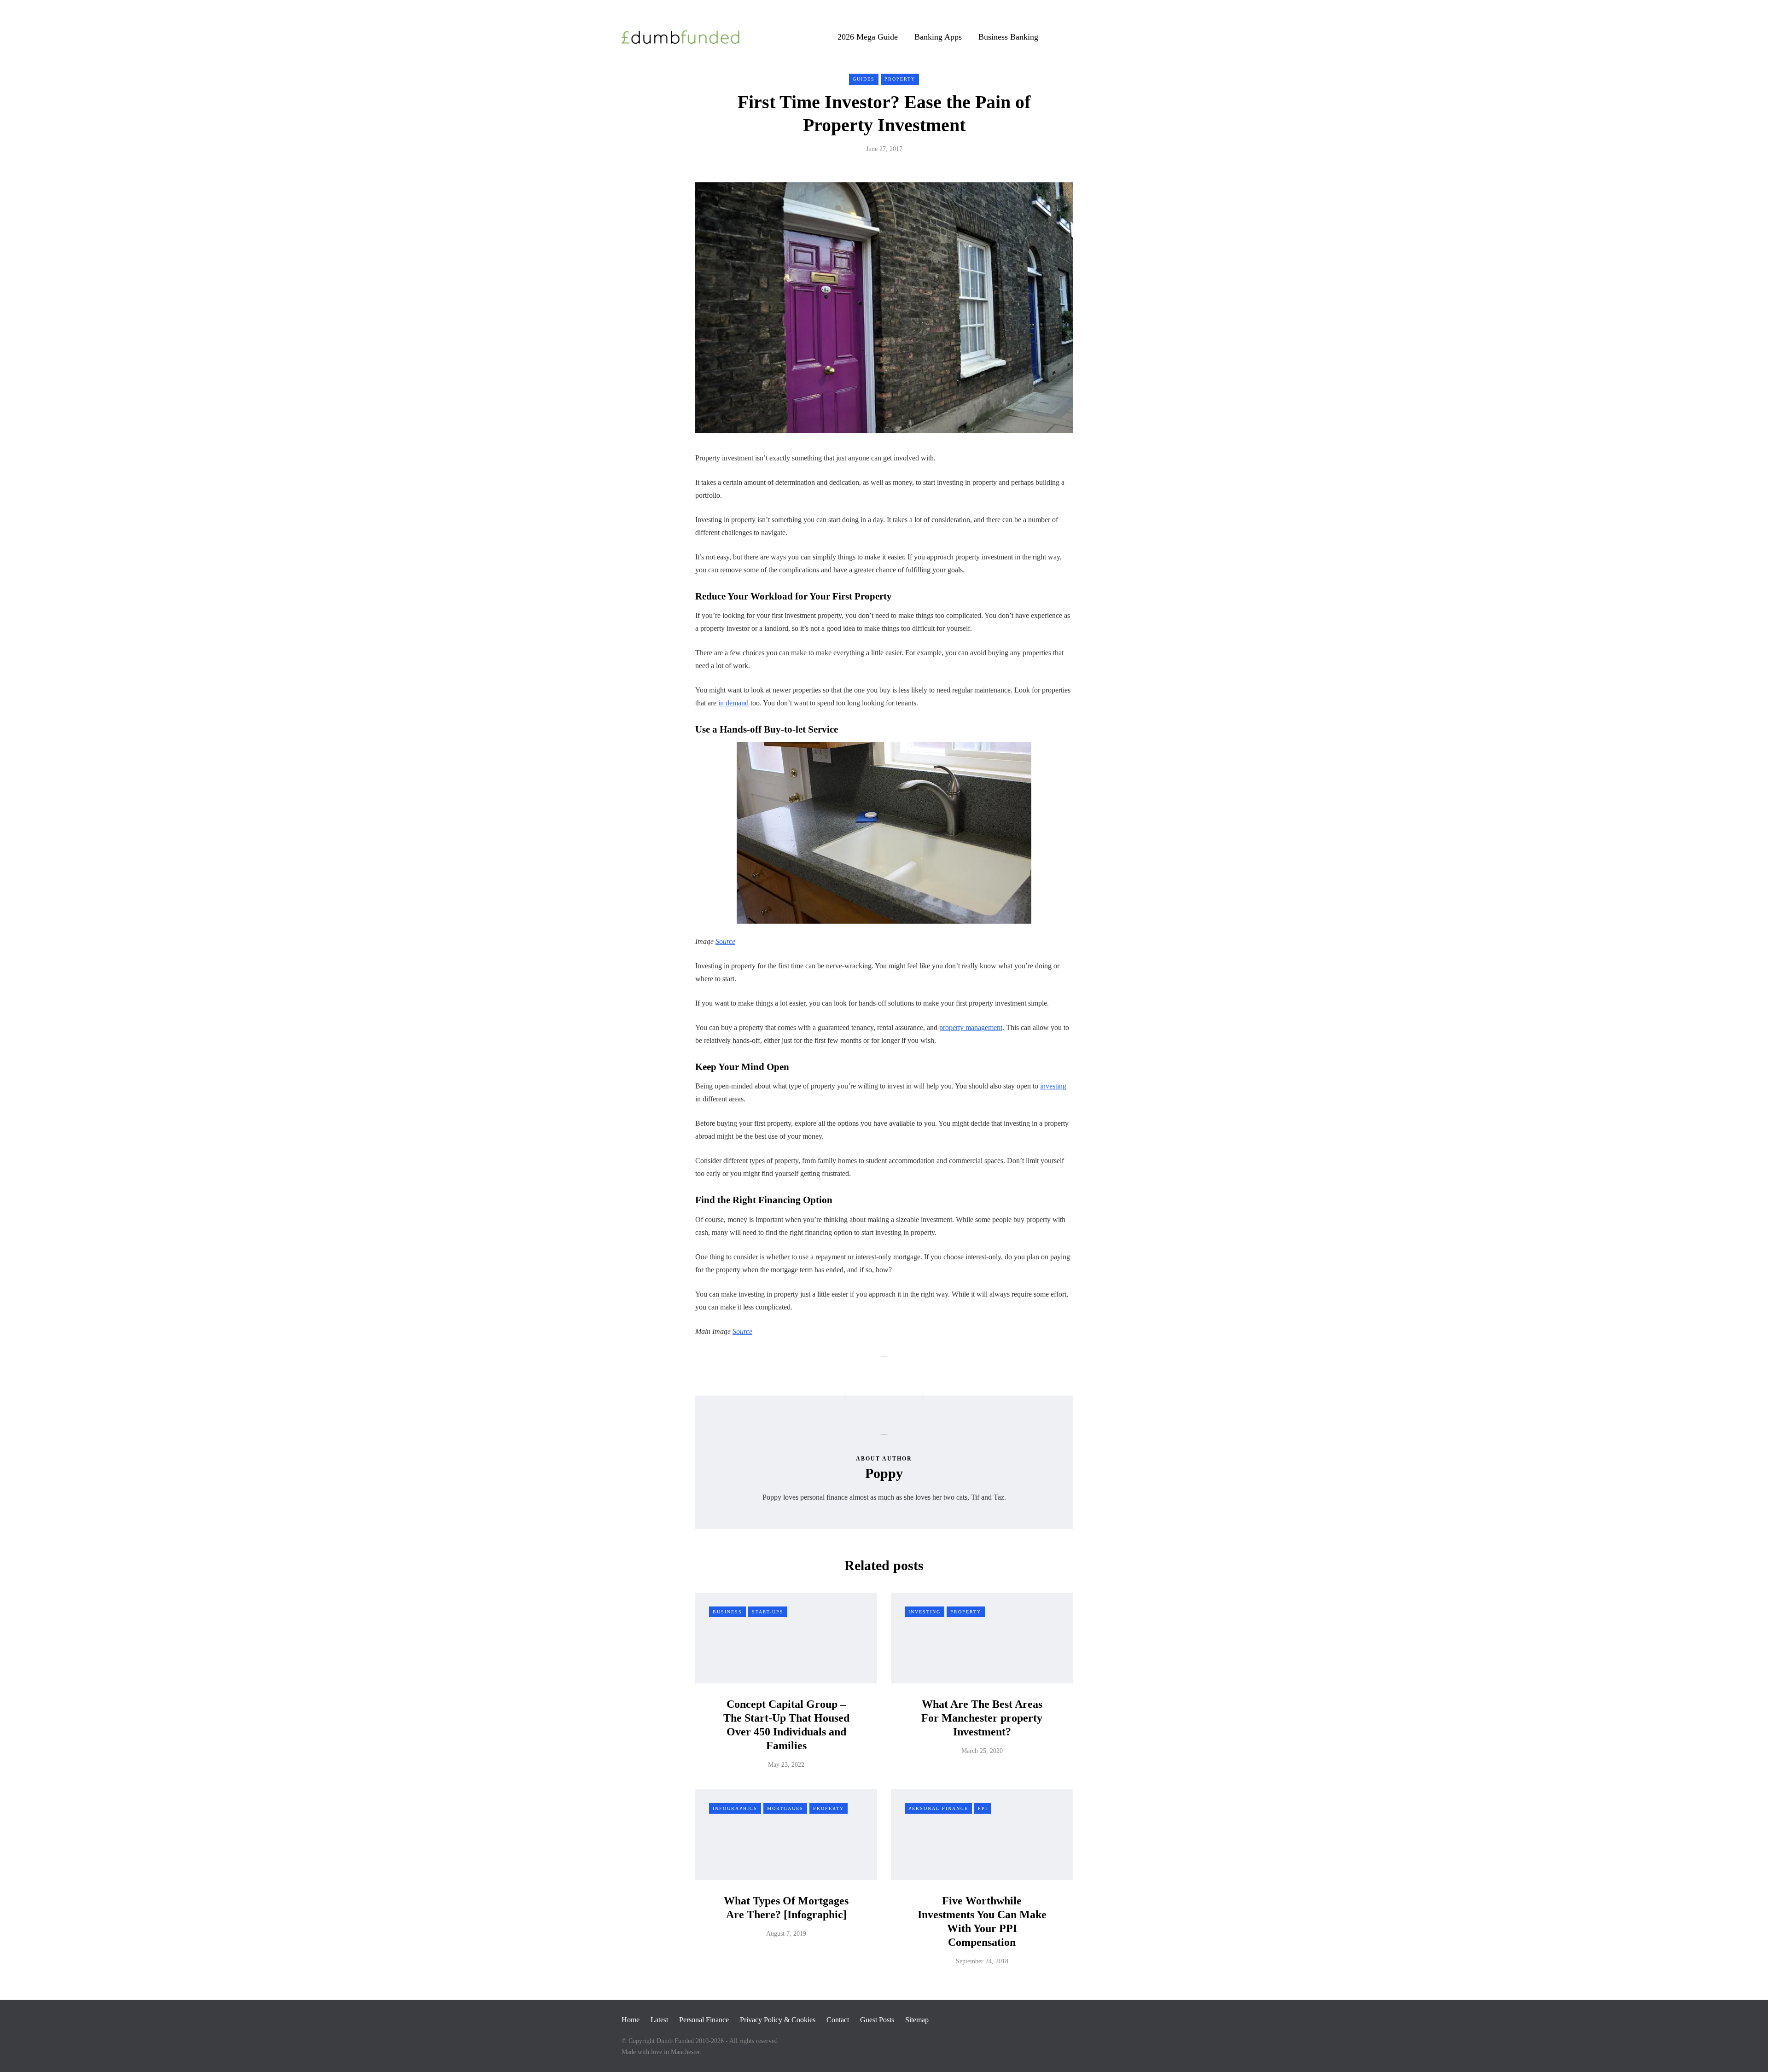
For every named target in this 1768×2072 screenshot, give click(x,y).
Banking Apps (938, 37)
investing (1053, 1086)
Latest (659, 2020)
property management (971, 1027)
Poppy (884, 1473)
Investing (925, 1612)
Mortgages (785, 1808)
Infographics (735, 1808)
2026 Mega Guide (868, 37)
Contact (838, 2020)
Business (727, 1612)
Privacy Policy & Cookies (778, 2020)
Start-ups (768, 1612)
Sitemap (917, 2020)
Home (631, 2020)
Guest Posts (877, 2020)
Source (725, 941)
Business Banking (1008, 37)
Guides (864, 79)
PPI (983, 1808)
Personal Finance (938, 1808)
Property (900, 79)
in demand (733, 703)
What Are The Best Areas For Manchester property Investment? (982, 1718)
